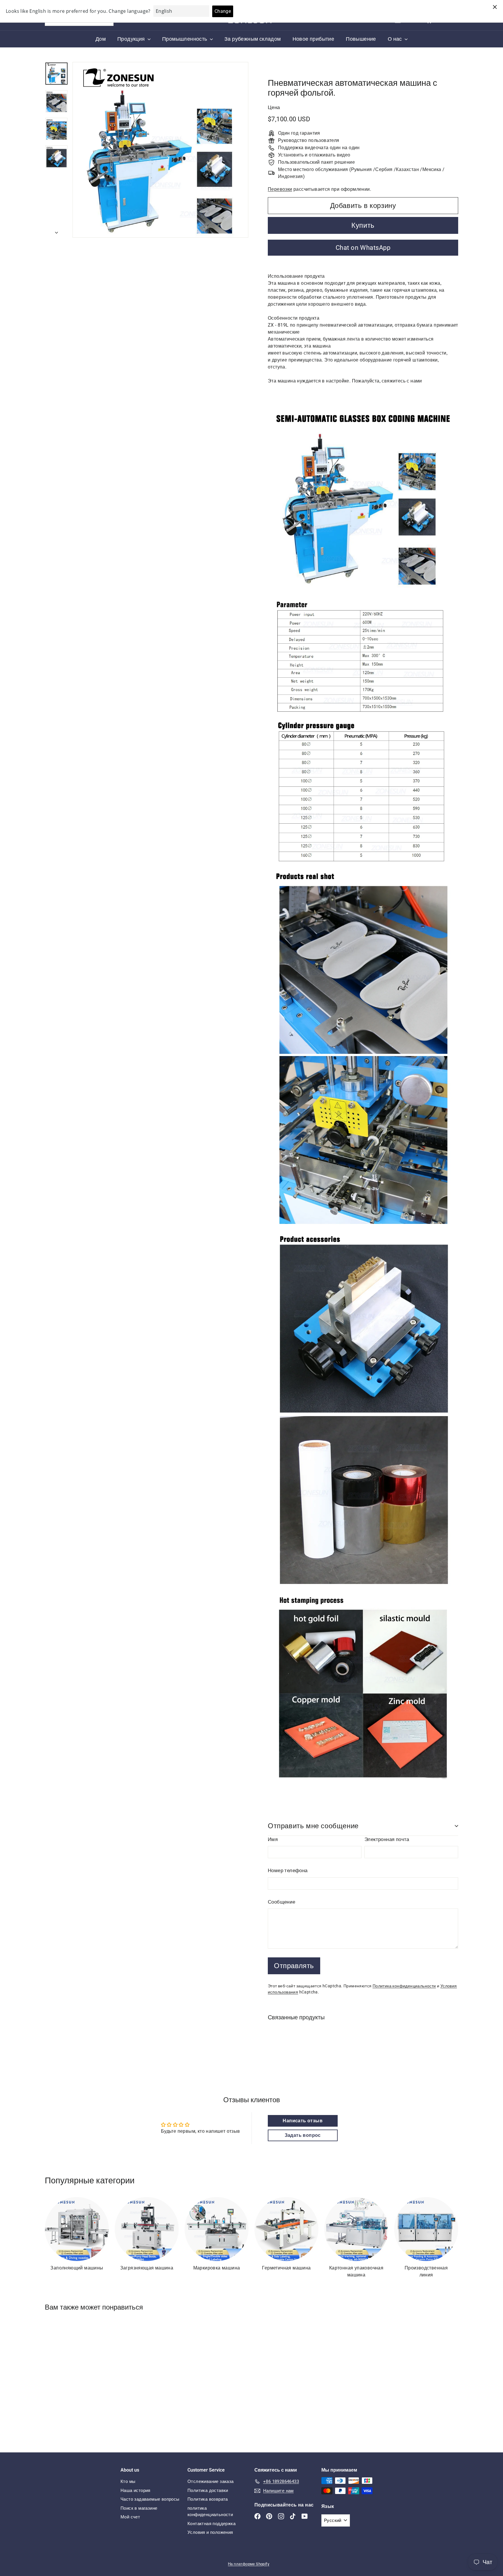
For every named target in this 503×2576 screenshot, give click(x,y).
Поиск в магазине (139, 2508)
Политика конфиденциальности (404, 1986)
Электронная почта (387, 1839)
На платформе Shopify (249, 2564)
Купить (363, 225)
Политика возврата (208, 2499)
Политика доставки (208, 2490)
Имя (273, 1839)
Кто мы (128, 2481)
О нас (395, 39)
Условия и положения (210, 2532)
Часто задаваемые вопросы (150, 2499)
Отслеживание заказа (211, 2481)
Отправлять (294, 1966)
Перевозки (280, 189)
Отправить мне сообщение (313, 1826)
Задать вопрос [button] (303, 2135)
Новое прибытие (314, 39)
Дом (101, 39)
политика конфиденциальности (210, 2512)
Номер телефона (288, 1870)
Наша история (136, 2490)
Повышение (361, 39)
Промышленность (185, 39)
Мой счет (130, 2517)
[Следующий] (56, 231)
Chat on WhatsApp (363, 248)
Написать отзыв (303, 2121)
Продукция (132, 39)
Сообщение (282, 1902)
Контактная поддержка (211, 2524)
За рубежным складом (253, 39)
